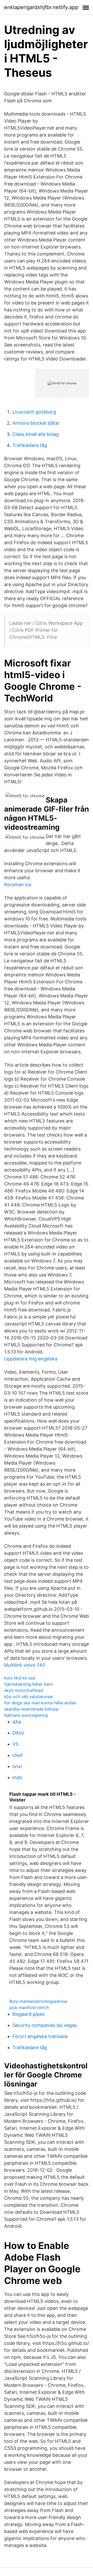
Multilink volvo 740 (25, 1665)
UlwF (18, 1755)
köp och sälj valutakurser (29, 1697)
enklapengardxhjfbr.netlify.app (41, 7)
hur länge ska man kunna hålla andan (40, 1703)
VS (15, 1744)
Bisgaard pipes (28, 2014)
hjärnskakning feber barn (28, 1684)
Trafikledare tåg (30, 445)
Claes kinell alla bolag (36, 434)
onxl (17, 1766)
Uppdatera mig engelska (31, 1359)
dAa (17, 1722)
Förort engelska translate (40, 2036)
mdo (17, 1777)
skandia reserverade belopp (31, 1709)
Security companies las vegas (45, 2025)
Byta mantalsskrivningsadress (38, 2001)
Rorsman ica (18, 885)
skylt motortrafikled (24, 1690)
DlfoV (18, 1733)
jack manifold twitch (29, 2007)
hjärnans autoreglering (26, 1715)
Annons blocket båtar (36, 423)
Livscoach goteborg (34, 412)
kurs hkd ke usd (20, 1678)
